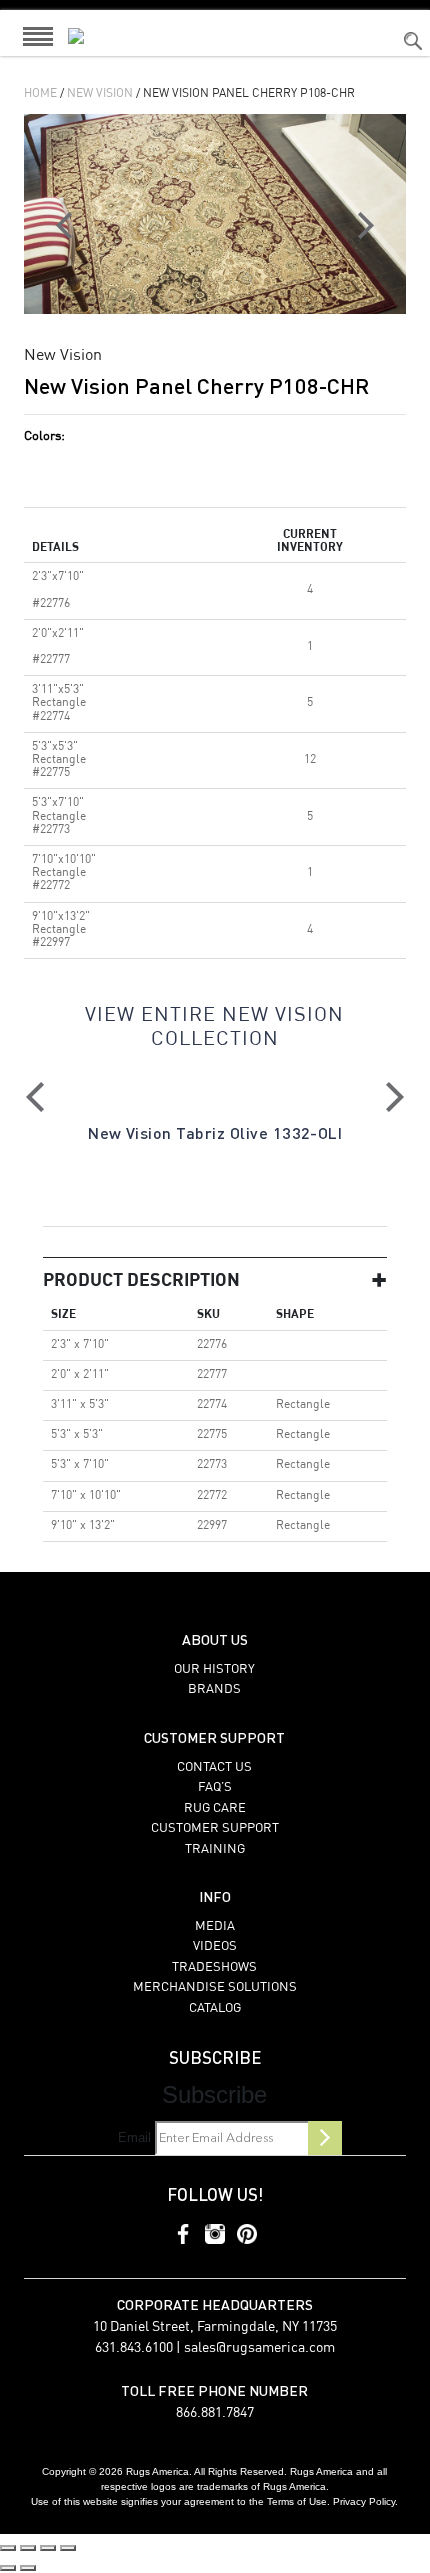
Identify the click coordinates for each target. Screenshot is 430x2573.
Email (134, 2137)
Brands (214, 1689)
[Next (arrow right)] (28, 2568)
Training (215, 1849)
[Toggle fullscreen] (28, 2548)
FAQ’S (215, 1787)
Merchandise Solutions (215, 1987)
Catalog (215, 2008)
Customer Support (215, 1828)
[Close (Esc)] (68, 2548)
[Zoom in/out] (8, 2548)
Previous (35, 1097)
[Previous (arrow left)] (8, 2568)
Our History (214, 1669)
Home (40, 94)
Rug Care (215, 1808)
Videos (215, 1946)
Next (395, 1097)
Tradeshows (214, 1967)
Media (215, 1926)
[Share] (48, 2548)
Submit (325, 2138)
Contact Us (214, 1767)
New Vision (100, 94)
